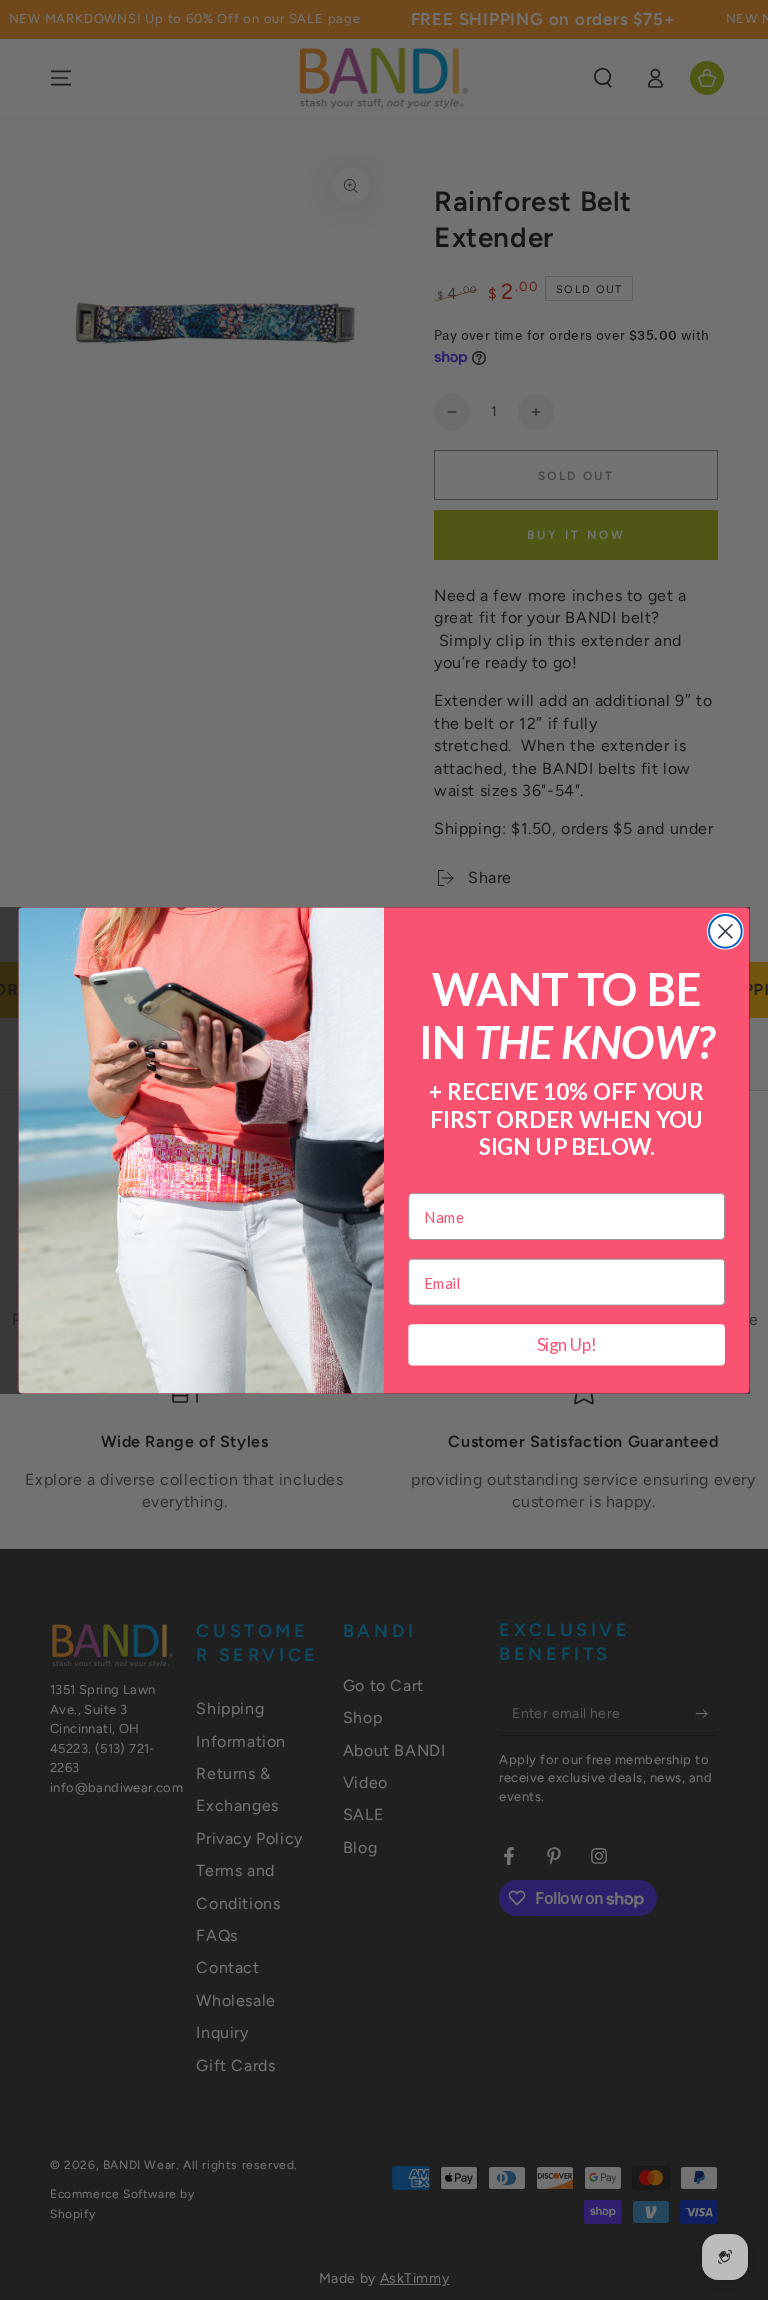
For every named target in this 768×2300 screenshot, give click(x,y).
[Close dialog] (725, 930)
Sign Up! (567, 1344)
